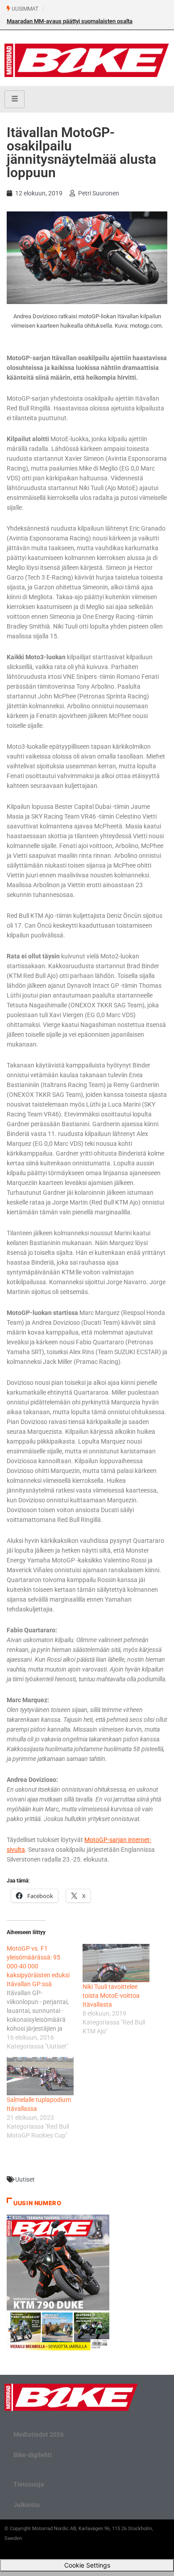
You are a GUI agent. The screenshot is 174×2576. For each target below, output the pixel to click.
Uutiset (25, 2179)
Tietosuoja (29, 2484)
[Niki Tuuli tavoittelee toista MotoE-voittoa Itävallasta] (116, 1963)
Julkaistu (27, 2505)
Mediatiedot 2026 (39, 2434)
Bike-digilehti (33, 2455)
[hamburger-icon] (14, 99)
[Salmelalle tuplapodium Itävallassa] (40, 2076)
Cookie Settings (87, 2565)
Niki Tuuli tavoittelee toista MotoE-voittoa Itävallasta (111, 1996)
